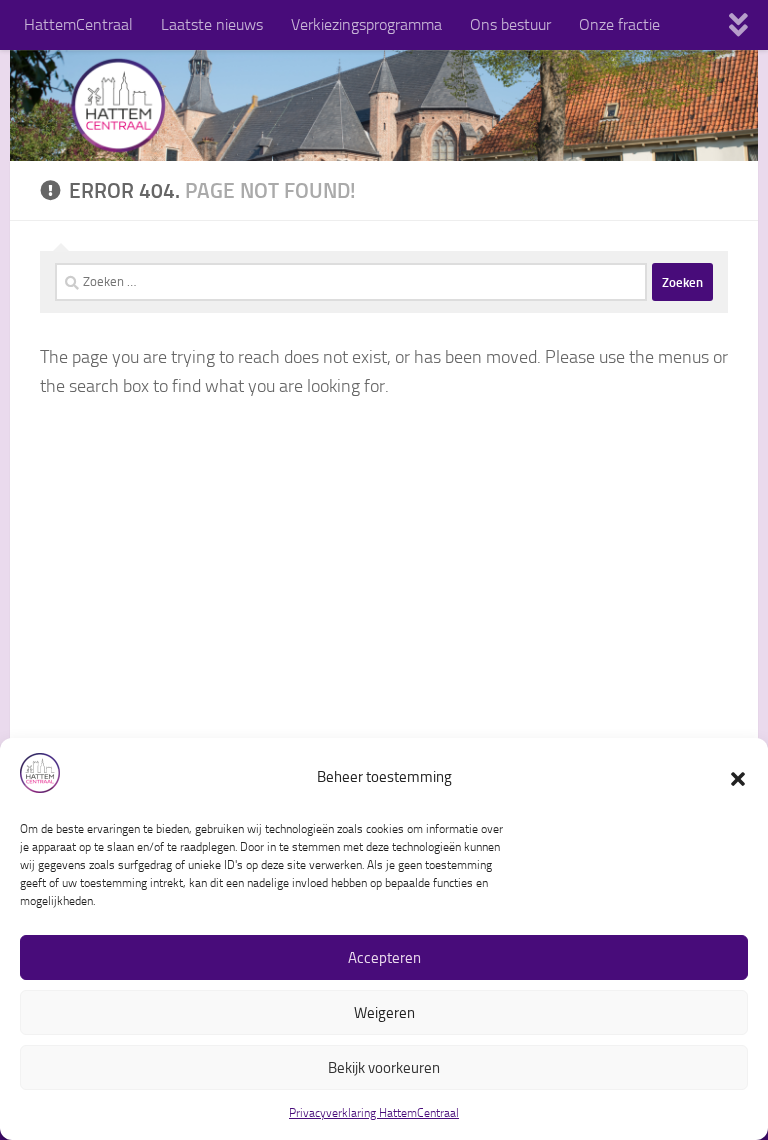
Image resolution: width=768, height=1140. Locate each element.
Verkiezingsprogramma (366, 24)
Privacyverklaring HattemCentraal (374, 1113)
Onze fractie (619, 24)
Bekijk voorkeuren (384, 1068)
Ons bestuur (510, 24)
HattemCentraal (78, 24)
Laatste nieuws (212, 24)
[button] (738, 777)
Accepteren (384, 958)
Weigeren (384, 1013)
